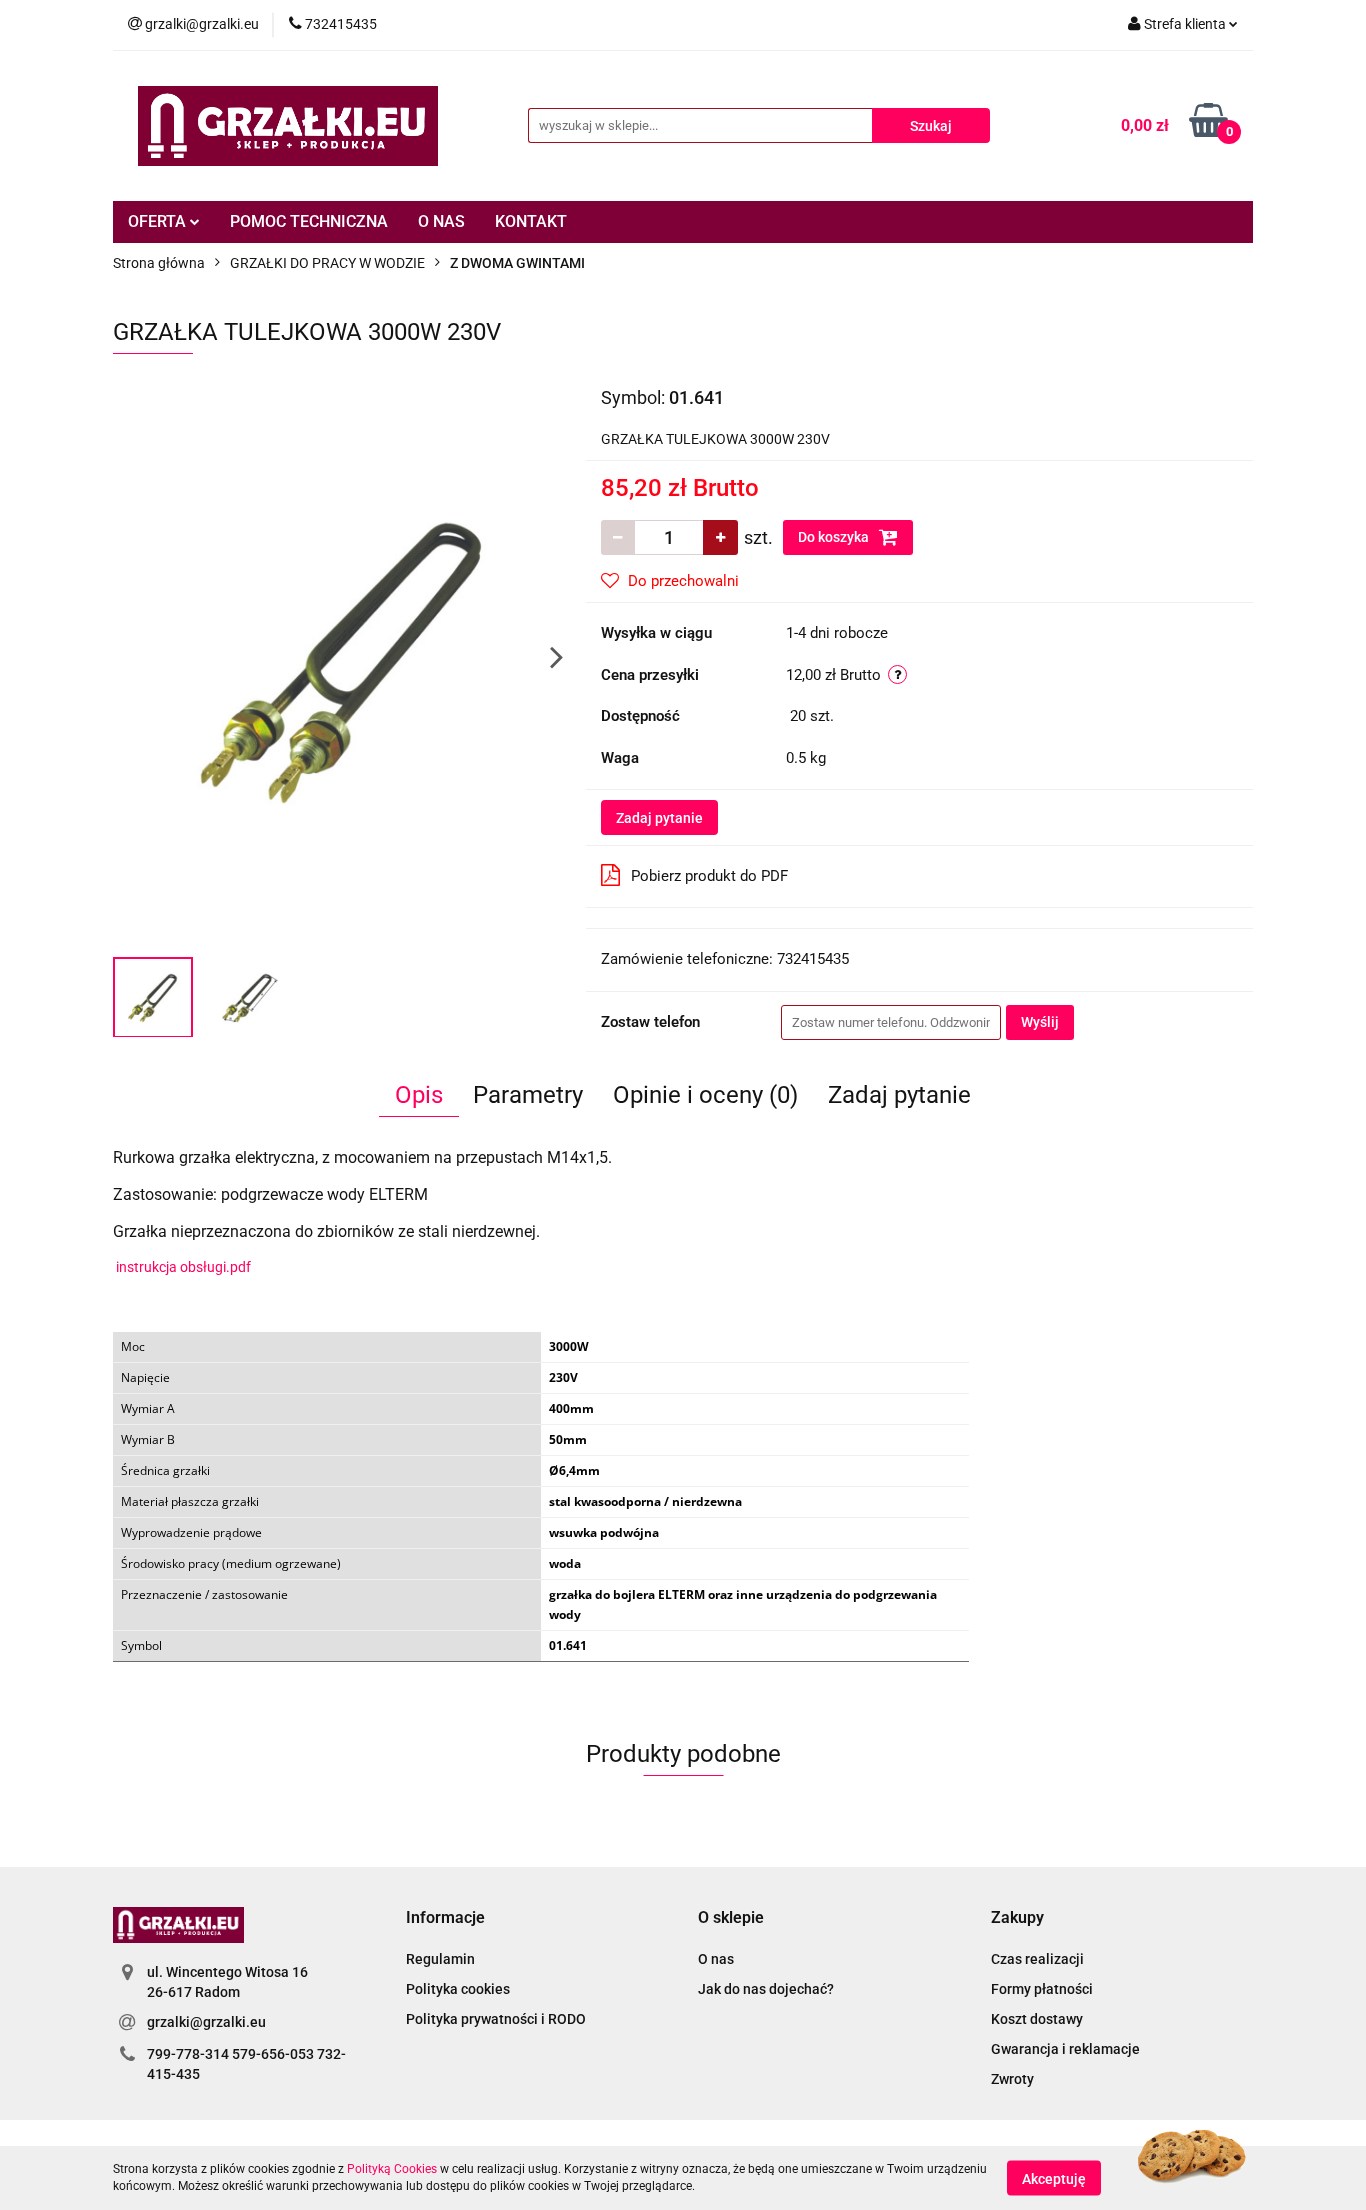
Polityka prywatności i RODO (496, 2019)
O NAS (441, 221)
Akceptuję (1054, 2178)
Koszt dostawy (1037, 2019)
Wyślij (1040, 1022)
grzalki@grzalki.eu (206, 2022)
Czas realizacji (1037, 1959)
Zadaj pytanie (659, 818)
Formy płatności (1042, 1989)
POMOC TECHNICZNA (309, 221)
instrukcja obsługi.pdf (183, 1267)
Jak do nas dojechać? (766, 1989)
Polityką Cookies (392, 2169)
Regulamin (440, 1959)
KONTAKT (531, 221)
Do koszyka (835, 537)
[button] (445, 1918)
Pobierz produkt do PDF (709, 876)
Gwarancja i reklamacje (1065, 2049)
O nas (716, 1959)
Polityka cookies (458, 1989)
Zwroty (1012, 2079)
